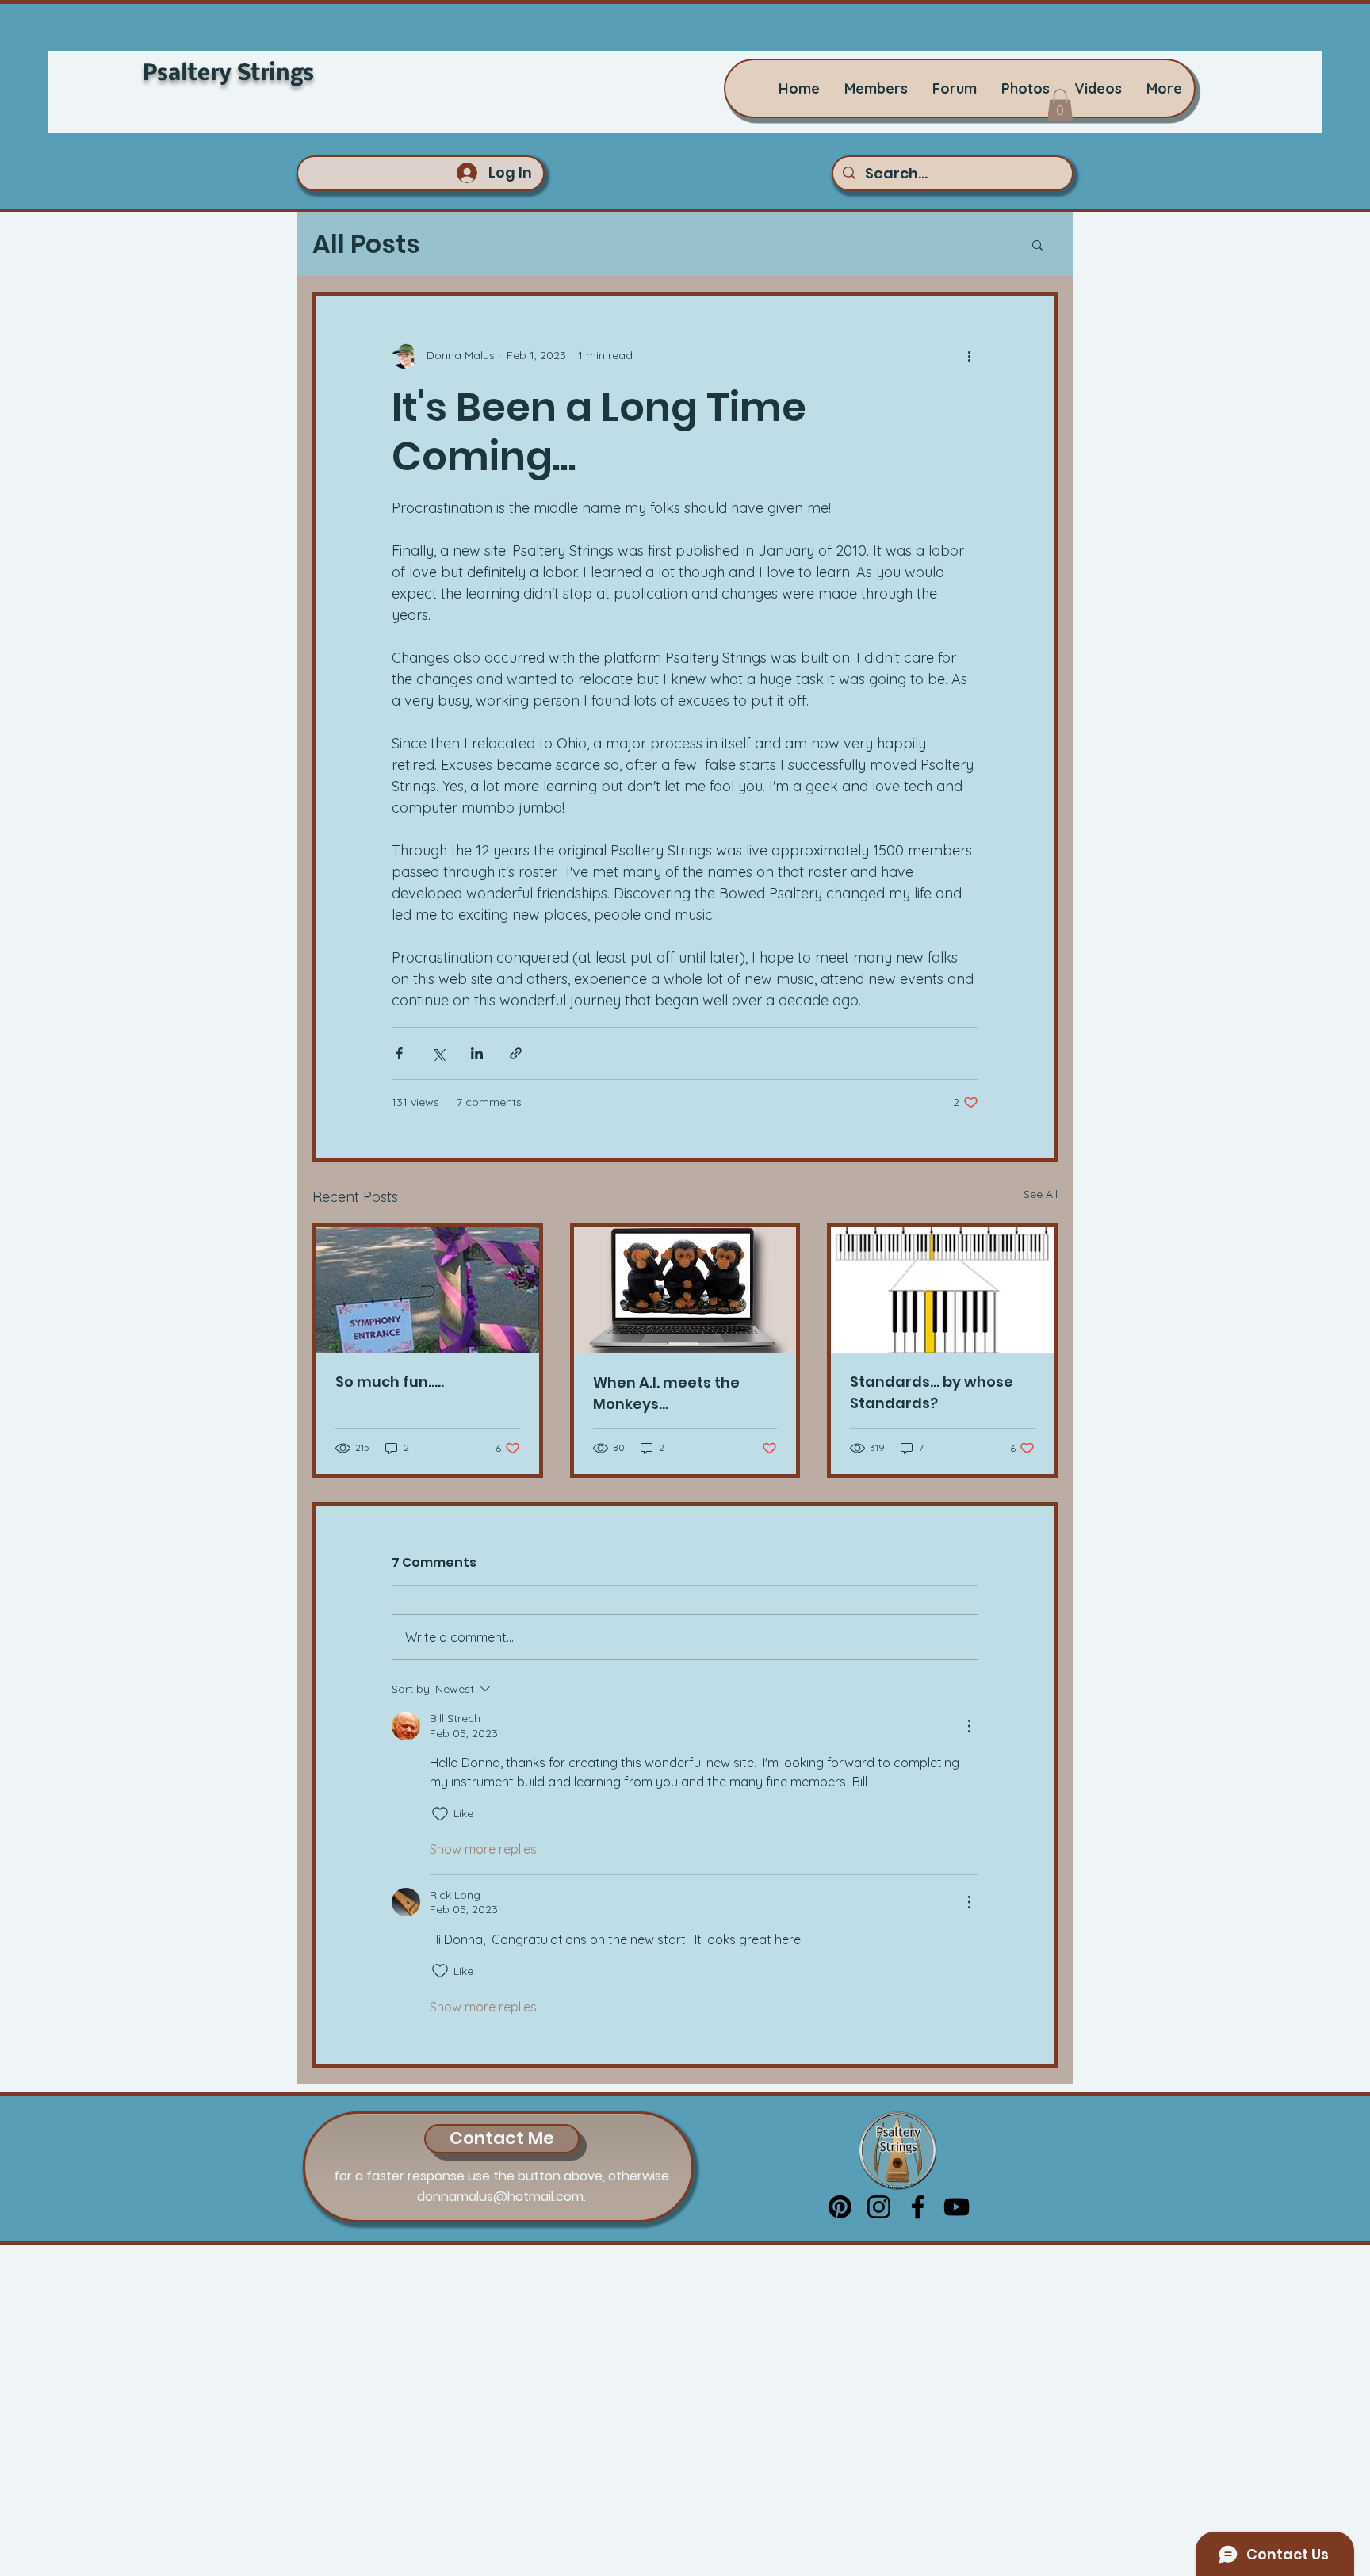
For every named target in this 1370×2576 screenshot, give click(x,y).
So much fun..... (390, 1382)
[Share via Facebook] (399, 1053)
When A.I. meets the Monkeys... (666, 1393)
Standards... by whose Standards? (932, 1392)
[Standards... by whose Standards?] (942, 1290)
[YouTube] (957, 2207)
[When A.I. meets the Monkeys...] (685, 1290)
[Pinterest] (840, 2207)
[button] (1060, 105)
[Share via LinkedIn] (477, 1053)
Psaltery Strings (228, 74)
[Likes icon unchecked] (440, 1814)
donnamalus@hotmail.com (500, 2197)
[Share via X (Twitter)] (438, 1053)
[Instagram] (879, 2207)
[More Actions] (969, 1726)
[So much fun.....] (428, 1290)
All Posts (366, 244)
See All (1041, 1194)
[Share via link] (516, 1053)
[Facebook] (918, 2207)
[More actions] (969, 356)
